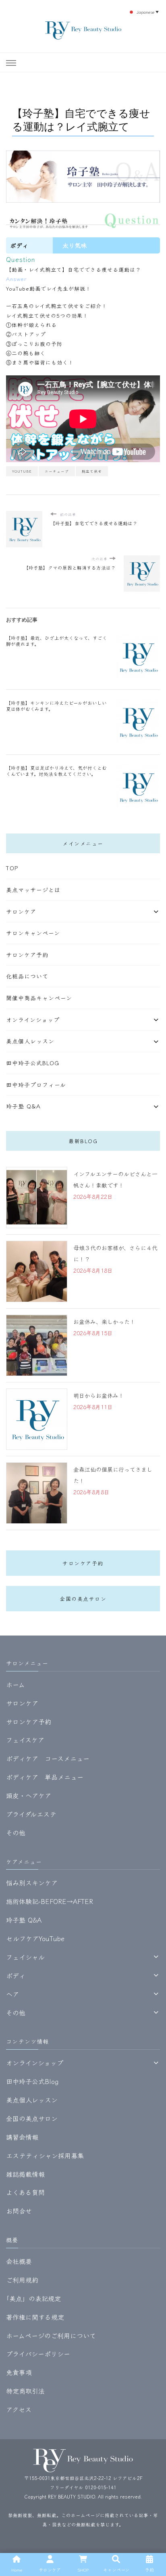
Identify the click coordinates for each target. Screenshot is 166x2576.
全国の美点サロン (83, 1599)
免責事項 (19, 2372)
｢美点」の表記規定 (33, 2298)
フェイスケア (25, 1740)
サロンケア (21, 911)
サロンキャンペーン (33, 933)
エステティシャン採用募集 (45, 2155)
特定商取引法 (25, 2391)
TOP (12, 868)
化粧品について (27, 976)
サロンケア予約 (27, 955)
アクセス (19, 2409)
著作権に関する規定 (35, 2317)
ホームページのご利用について (51, 2335)
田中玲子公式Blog (33, 1063)
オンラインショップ (33, 1020)
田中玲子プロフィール (36, 1085)
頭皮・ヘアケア (29, 1795)
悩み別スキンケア (32, 1883)
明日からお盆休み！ (99, 1395)
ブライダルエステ (31, 1814)
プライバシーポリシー (38, 2354)
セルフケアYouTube (35, 1938)
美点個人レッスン (30, 1041)
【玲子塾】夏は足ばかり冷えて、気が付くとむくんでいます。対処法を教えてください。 (56, 771)
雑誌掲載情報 (25, 2174)
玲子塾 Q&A (23, 1106)
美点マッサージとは (33, 890)
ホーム (16, 1684)
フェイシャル (25, 1957)
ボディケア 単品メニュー (45, 1777)
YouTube (22, 471)
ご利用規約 (22, 2280)
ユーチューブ (57, 471)
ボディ (16, 1975)
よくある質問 (25, 2192)
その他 (16, 1833)
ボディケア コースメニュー (48, 1758)
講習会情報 (22, 2137)
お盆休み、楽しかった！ (104, 1322)
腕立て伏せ (92, 471)
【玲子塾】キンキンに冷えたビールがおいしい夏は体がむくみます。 (56, 706)
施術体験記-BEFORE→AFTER (50, 1901)
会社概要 (19, 2261)
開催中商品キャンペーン (39, 998)
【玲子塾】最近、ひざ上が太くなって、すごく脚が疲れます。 (57, 641)
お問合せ (19, 2211)
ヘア (12, 1994)
